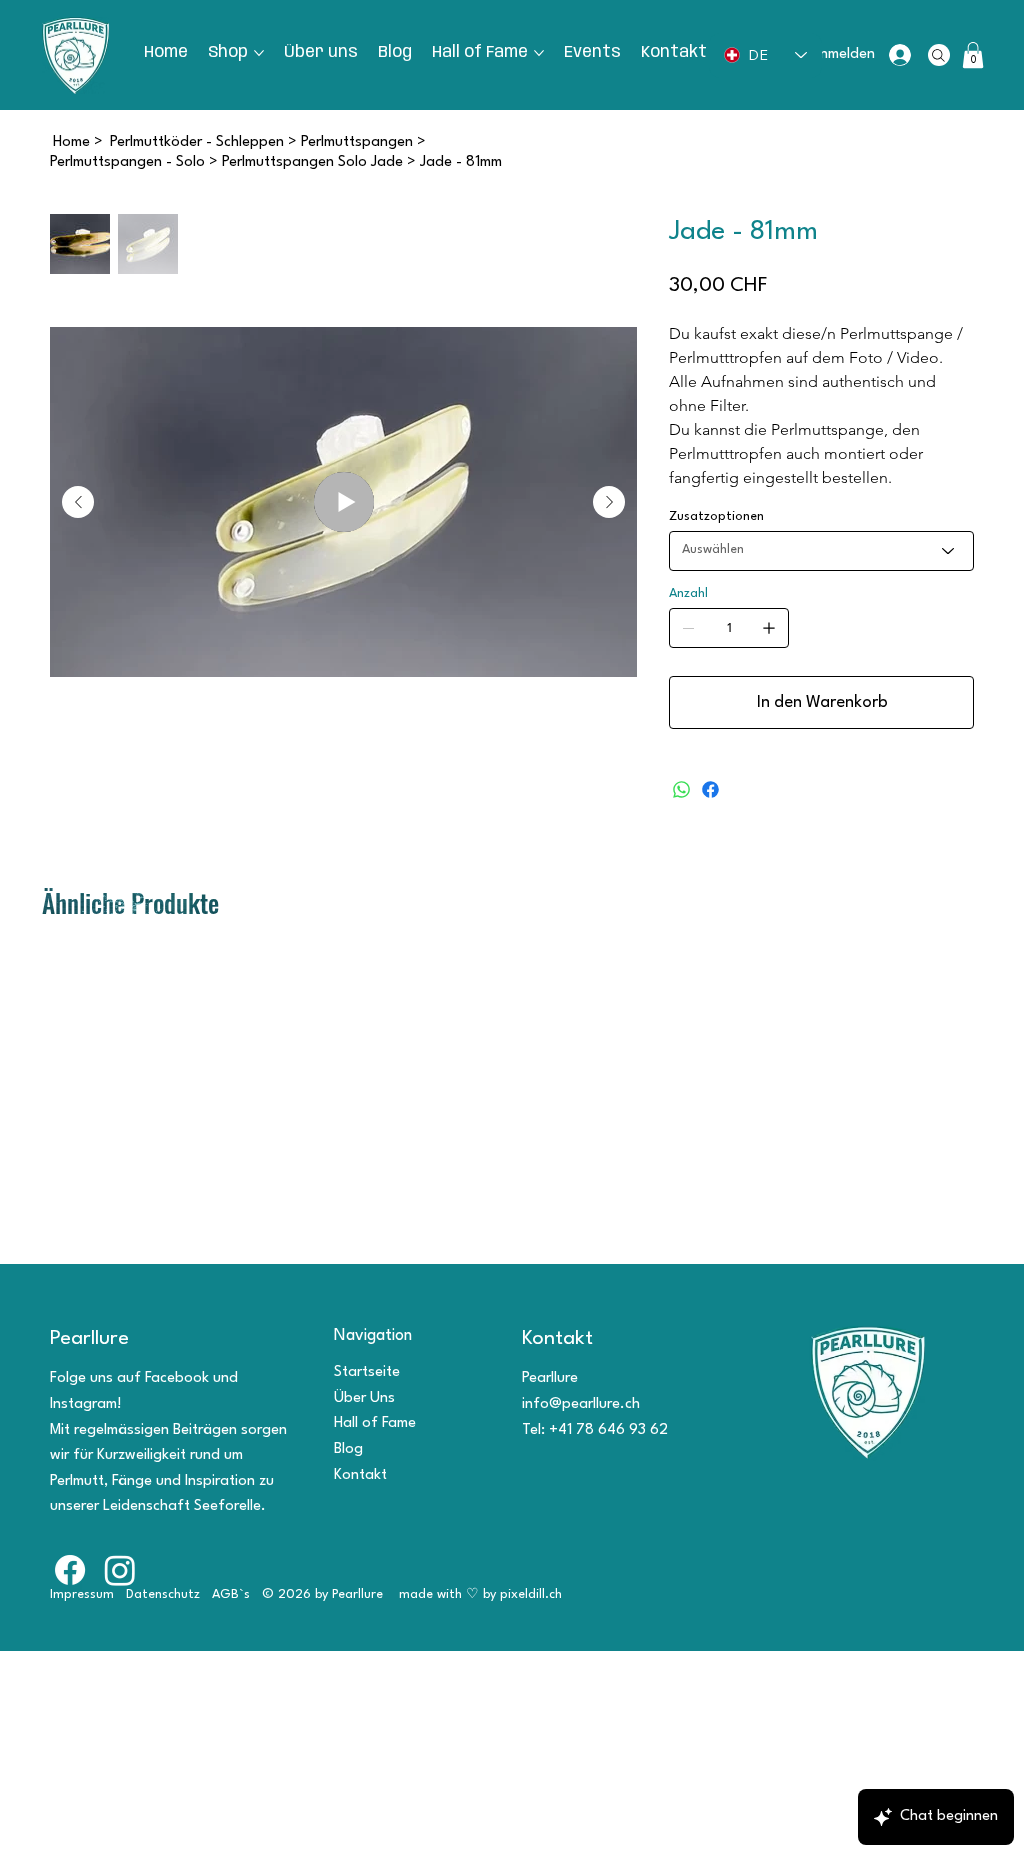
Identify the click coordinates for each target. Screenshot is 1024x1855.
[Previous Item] (78, 502)
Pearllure (89, 1339)
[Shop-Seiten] (259, 53)
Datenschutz (163, 1594)
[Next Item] (609, 502)
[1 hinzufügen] (769, 628)
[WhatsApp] (681, 789)
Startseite (367, 1372)
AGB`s (231, 1594)
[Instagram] (120, 1570)
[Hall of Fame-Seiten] (539, 53)
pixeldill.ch (533, 1594)
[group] (511, 940)
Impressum (82, 1594)
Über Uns (364, 1398)
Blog (348, 1449)
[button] (973, 55)
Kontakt (360, 1475)
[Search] (939, 55)
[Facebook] (710, 789)
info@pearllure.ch (581, 1404)
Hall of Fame (375, 1423)
